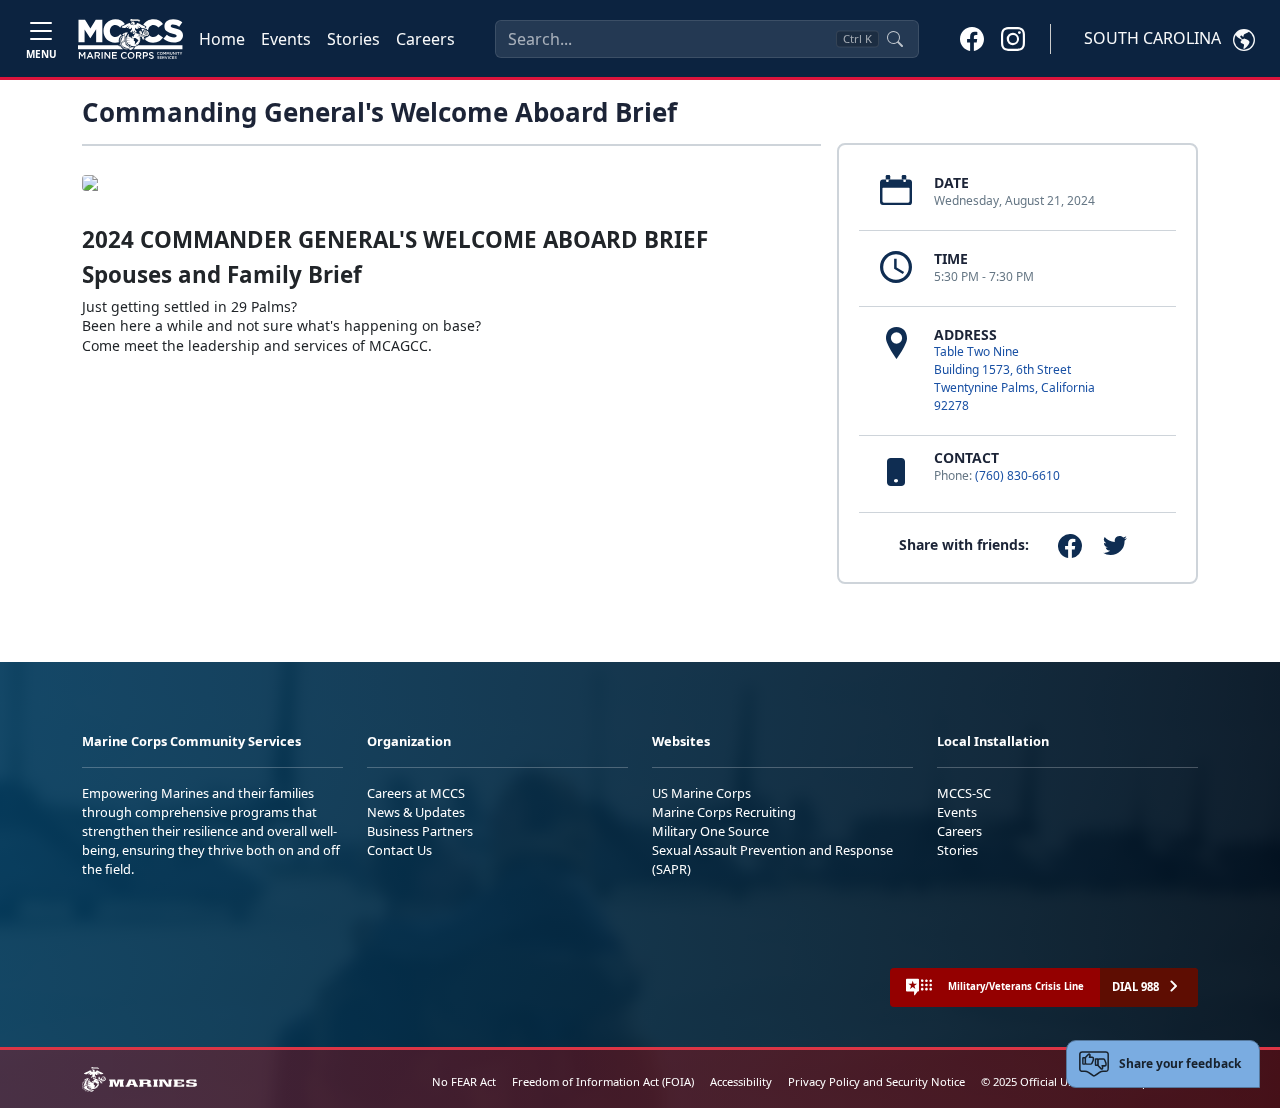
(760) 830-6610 (1017, 475)
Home (222, 39)
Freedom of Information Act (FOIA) (603, 1081)
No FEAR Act (464, 1081)
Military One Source (710, 831)
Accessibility (741, 1081)
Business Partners (420, 831)
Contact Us (399, 850)
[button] (972, 38)
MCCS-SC (964, 793)
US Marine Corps (701, 793)
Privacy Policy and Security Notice (876, 1081)
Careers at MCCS (416, 793)
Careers (425, 39)
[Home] (130, 39)
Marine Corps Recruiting (724, 812)
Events (286, 39)
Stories (353, 39)
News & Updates (416, 812)
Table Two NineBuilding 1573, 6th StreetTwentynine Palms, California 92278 (1014, 378)
